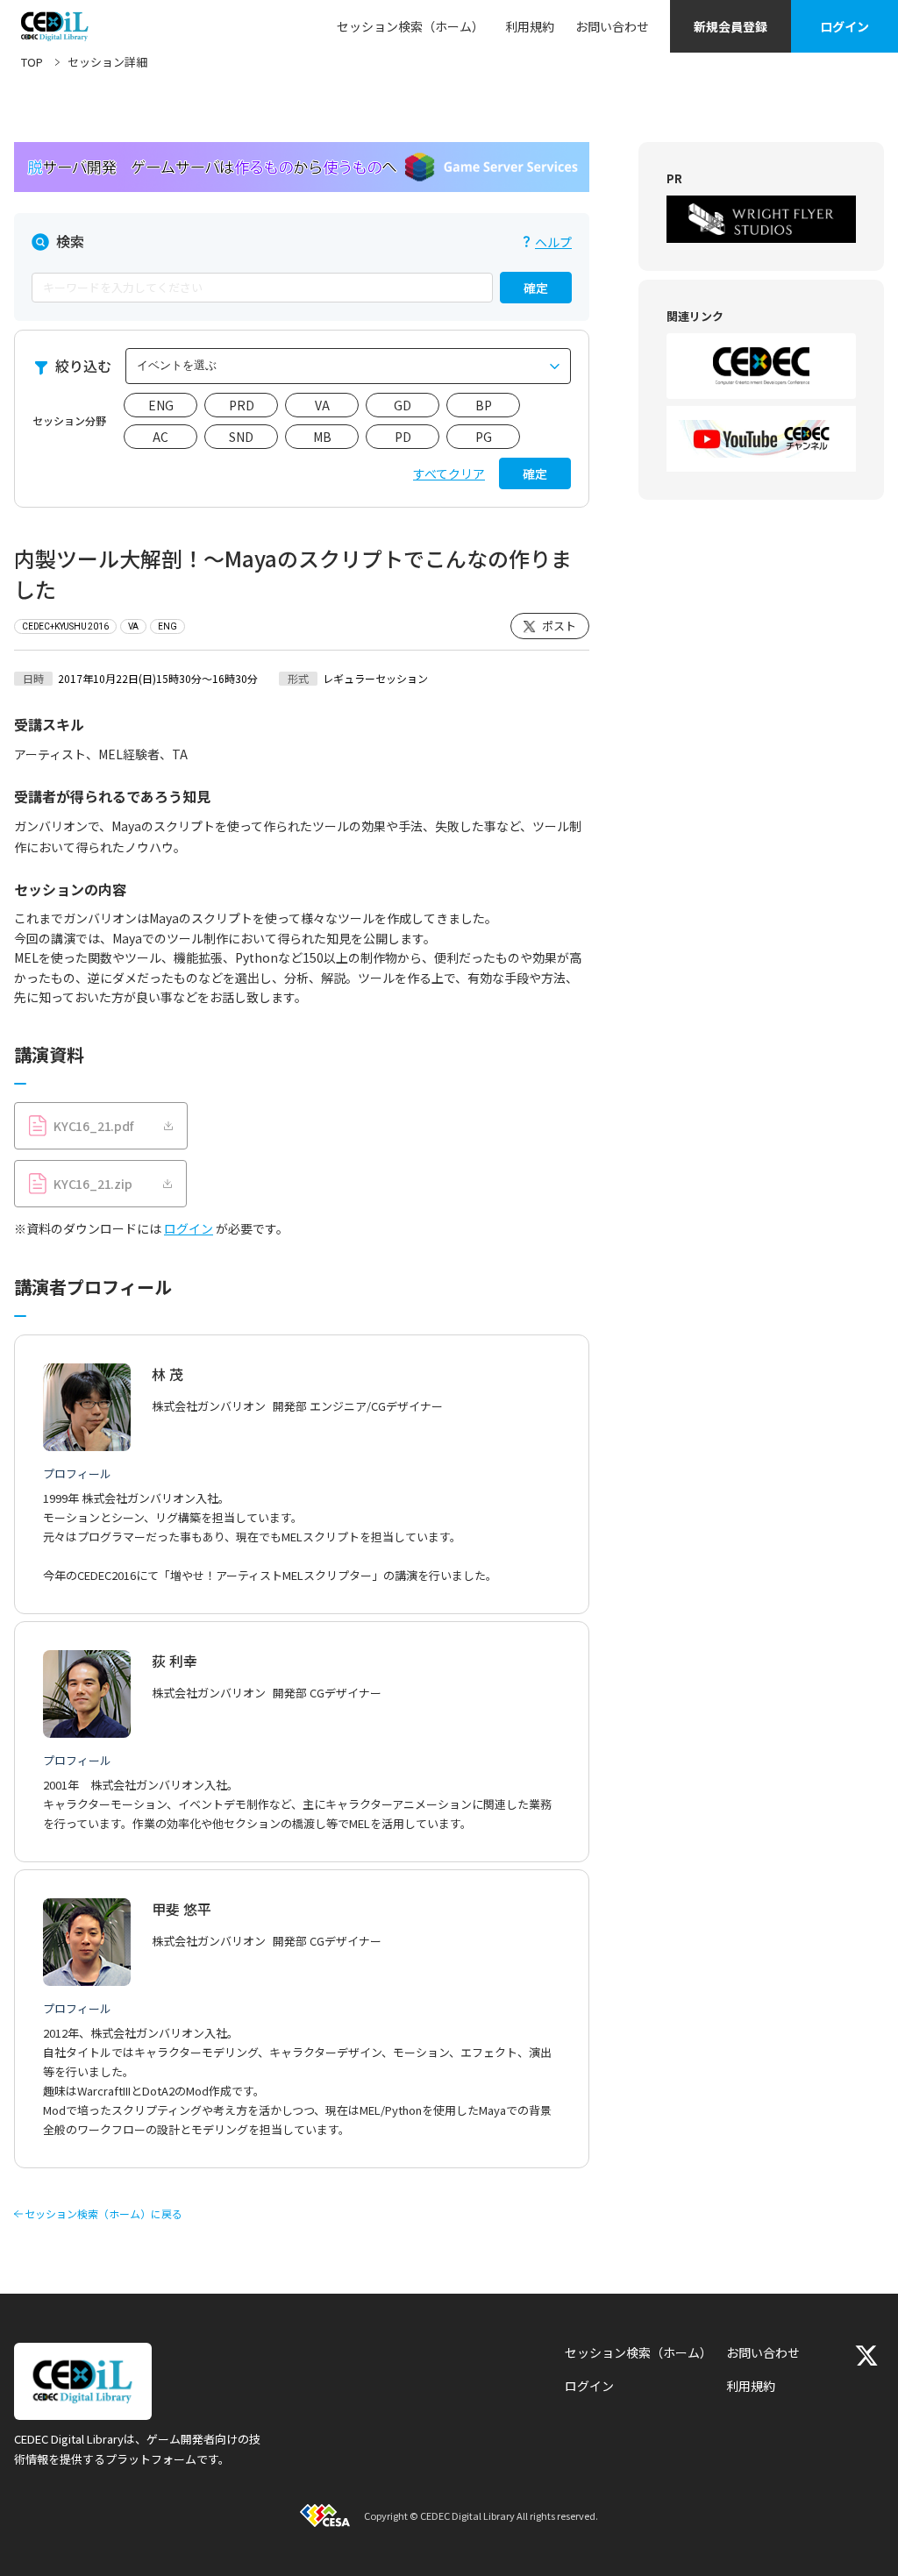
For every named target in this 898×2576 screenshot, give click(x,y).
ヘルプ (553, 242)
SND (241, 437)
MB (322, 437)
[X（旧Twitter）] (866, 2355)
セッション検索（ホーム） (410, 26)
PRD (242, 405)
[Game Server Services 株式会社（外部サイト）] (302, 167)
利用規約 (530, 26)
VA (322, 405)
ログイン (845, 26)
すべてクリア (449, 473)
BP (484, 405)
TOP (32, 62)
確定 (536, 288)
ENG (161, 405)
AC (160, 437)
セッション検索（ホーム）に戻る (103, 2214)
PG (484, 437)
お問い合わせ (612, 26)
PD (403, 437)
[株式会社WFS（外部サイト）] (761, 219)
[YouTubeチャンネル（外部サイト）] (761, 439)
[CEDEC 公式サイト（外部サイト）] (761, 366)
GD (403, 405)
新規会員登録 (731, 26)
